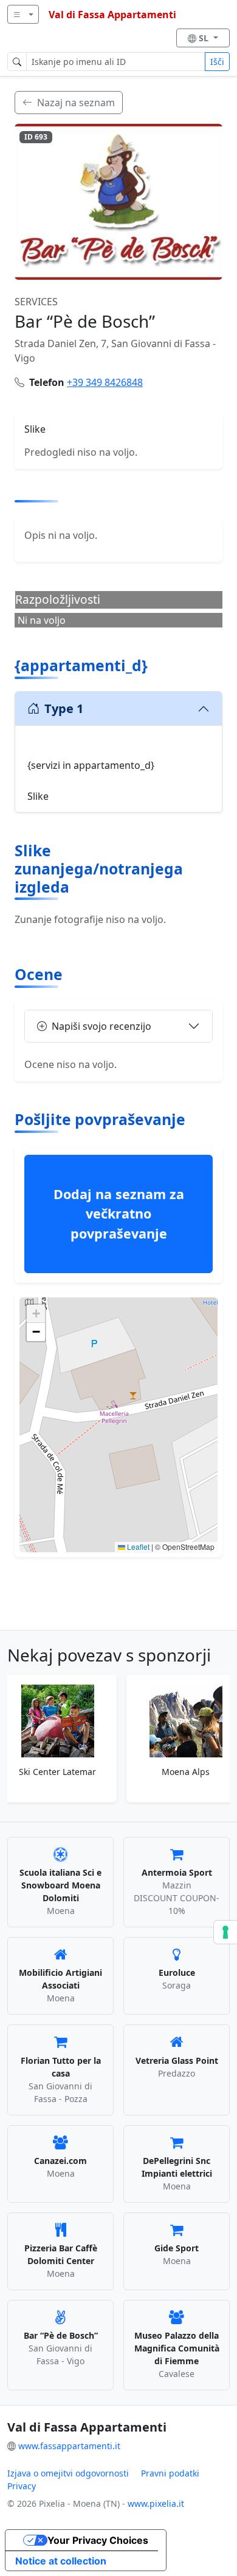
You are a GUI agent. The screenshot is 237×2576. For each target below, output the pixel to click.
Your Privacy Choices (98, 2540)
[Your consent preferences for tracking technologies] (225, 1932)
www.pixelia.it (156, 2503)
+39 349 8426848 (105, 382)
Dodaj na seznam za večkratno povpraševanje (119, 1214)
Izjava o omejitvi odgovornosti (68, 2473)
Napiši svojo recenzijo (101, 1026)
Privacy (22, 2486)
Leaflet (137, 1547)
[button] (118, 1413)
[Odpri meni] (23, 14)
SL (205, 38)
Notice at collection (61, 2561)
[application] (118, 1425)
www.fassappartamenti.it (69, 2446)
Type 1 (64, 708)
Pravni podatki (170, 2473)
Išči (217, 62)
